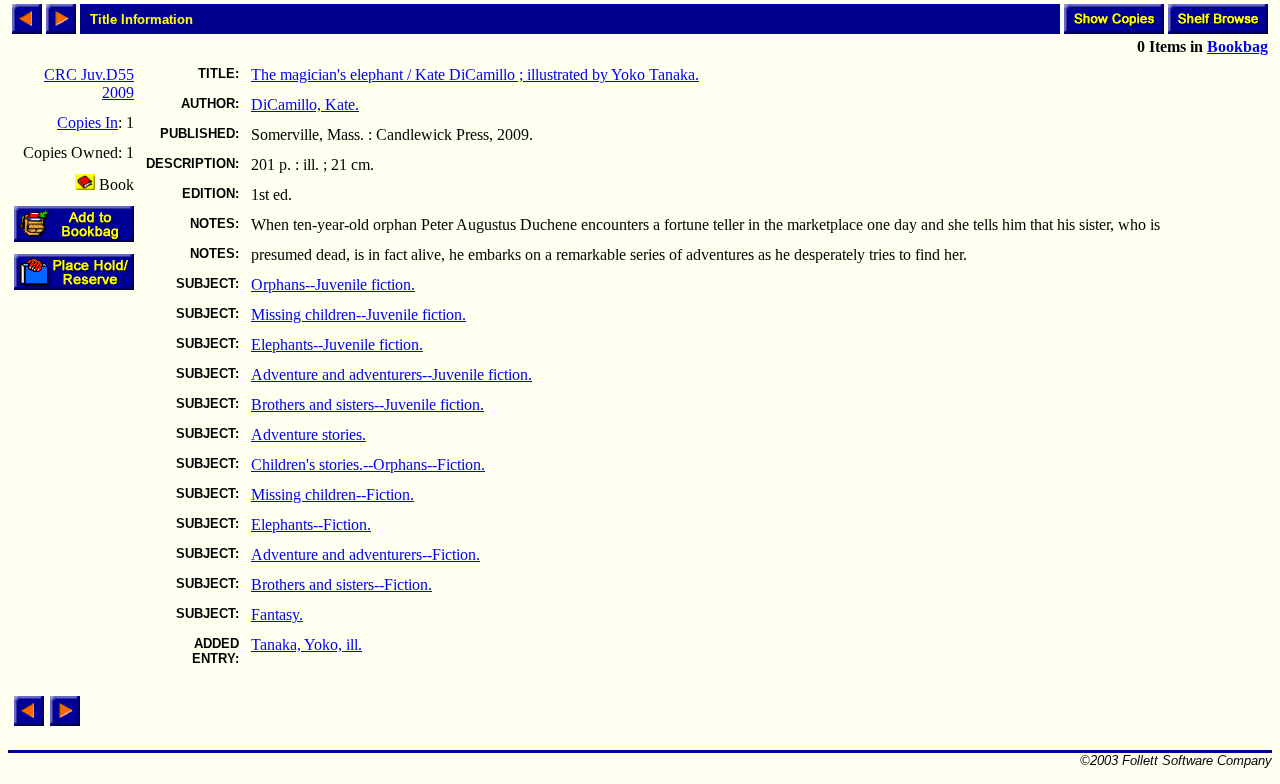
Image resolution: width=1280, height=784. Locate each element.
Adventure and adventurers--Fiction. (365, 554)
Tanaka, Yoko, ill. (306, 644)
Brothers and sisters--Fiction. (341, 584)
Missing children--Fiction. (332, 494)
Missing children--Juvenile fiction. (358, 314)
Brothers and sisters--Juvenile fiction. (367, 404)
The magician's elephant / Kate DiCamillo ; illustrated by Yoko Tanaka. (475, 74)
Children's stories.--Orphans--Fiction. (368, 464)
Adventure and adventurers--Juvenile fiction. (391, 374)
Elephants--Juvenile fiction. (337, 344)
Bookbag (1237, 46)
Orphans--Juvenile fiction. (333, 284)
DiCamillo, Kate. (305, 104)
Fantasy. (277, 614)
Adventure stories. (308, 434)
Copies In (87, 122)
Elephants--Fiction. (311, 524)
